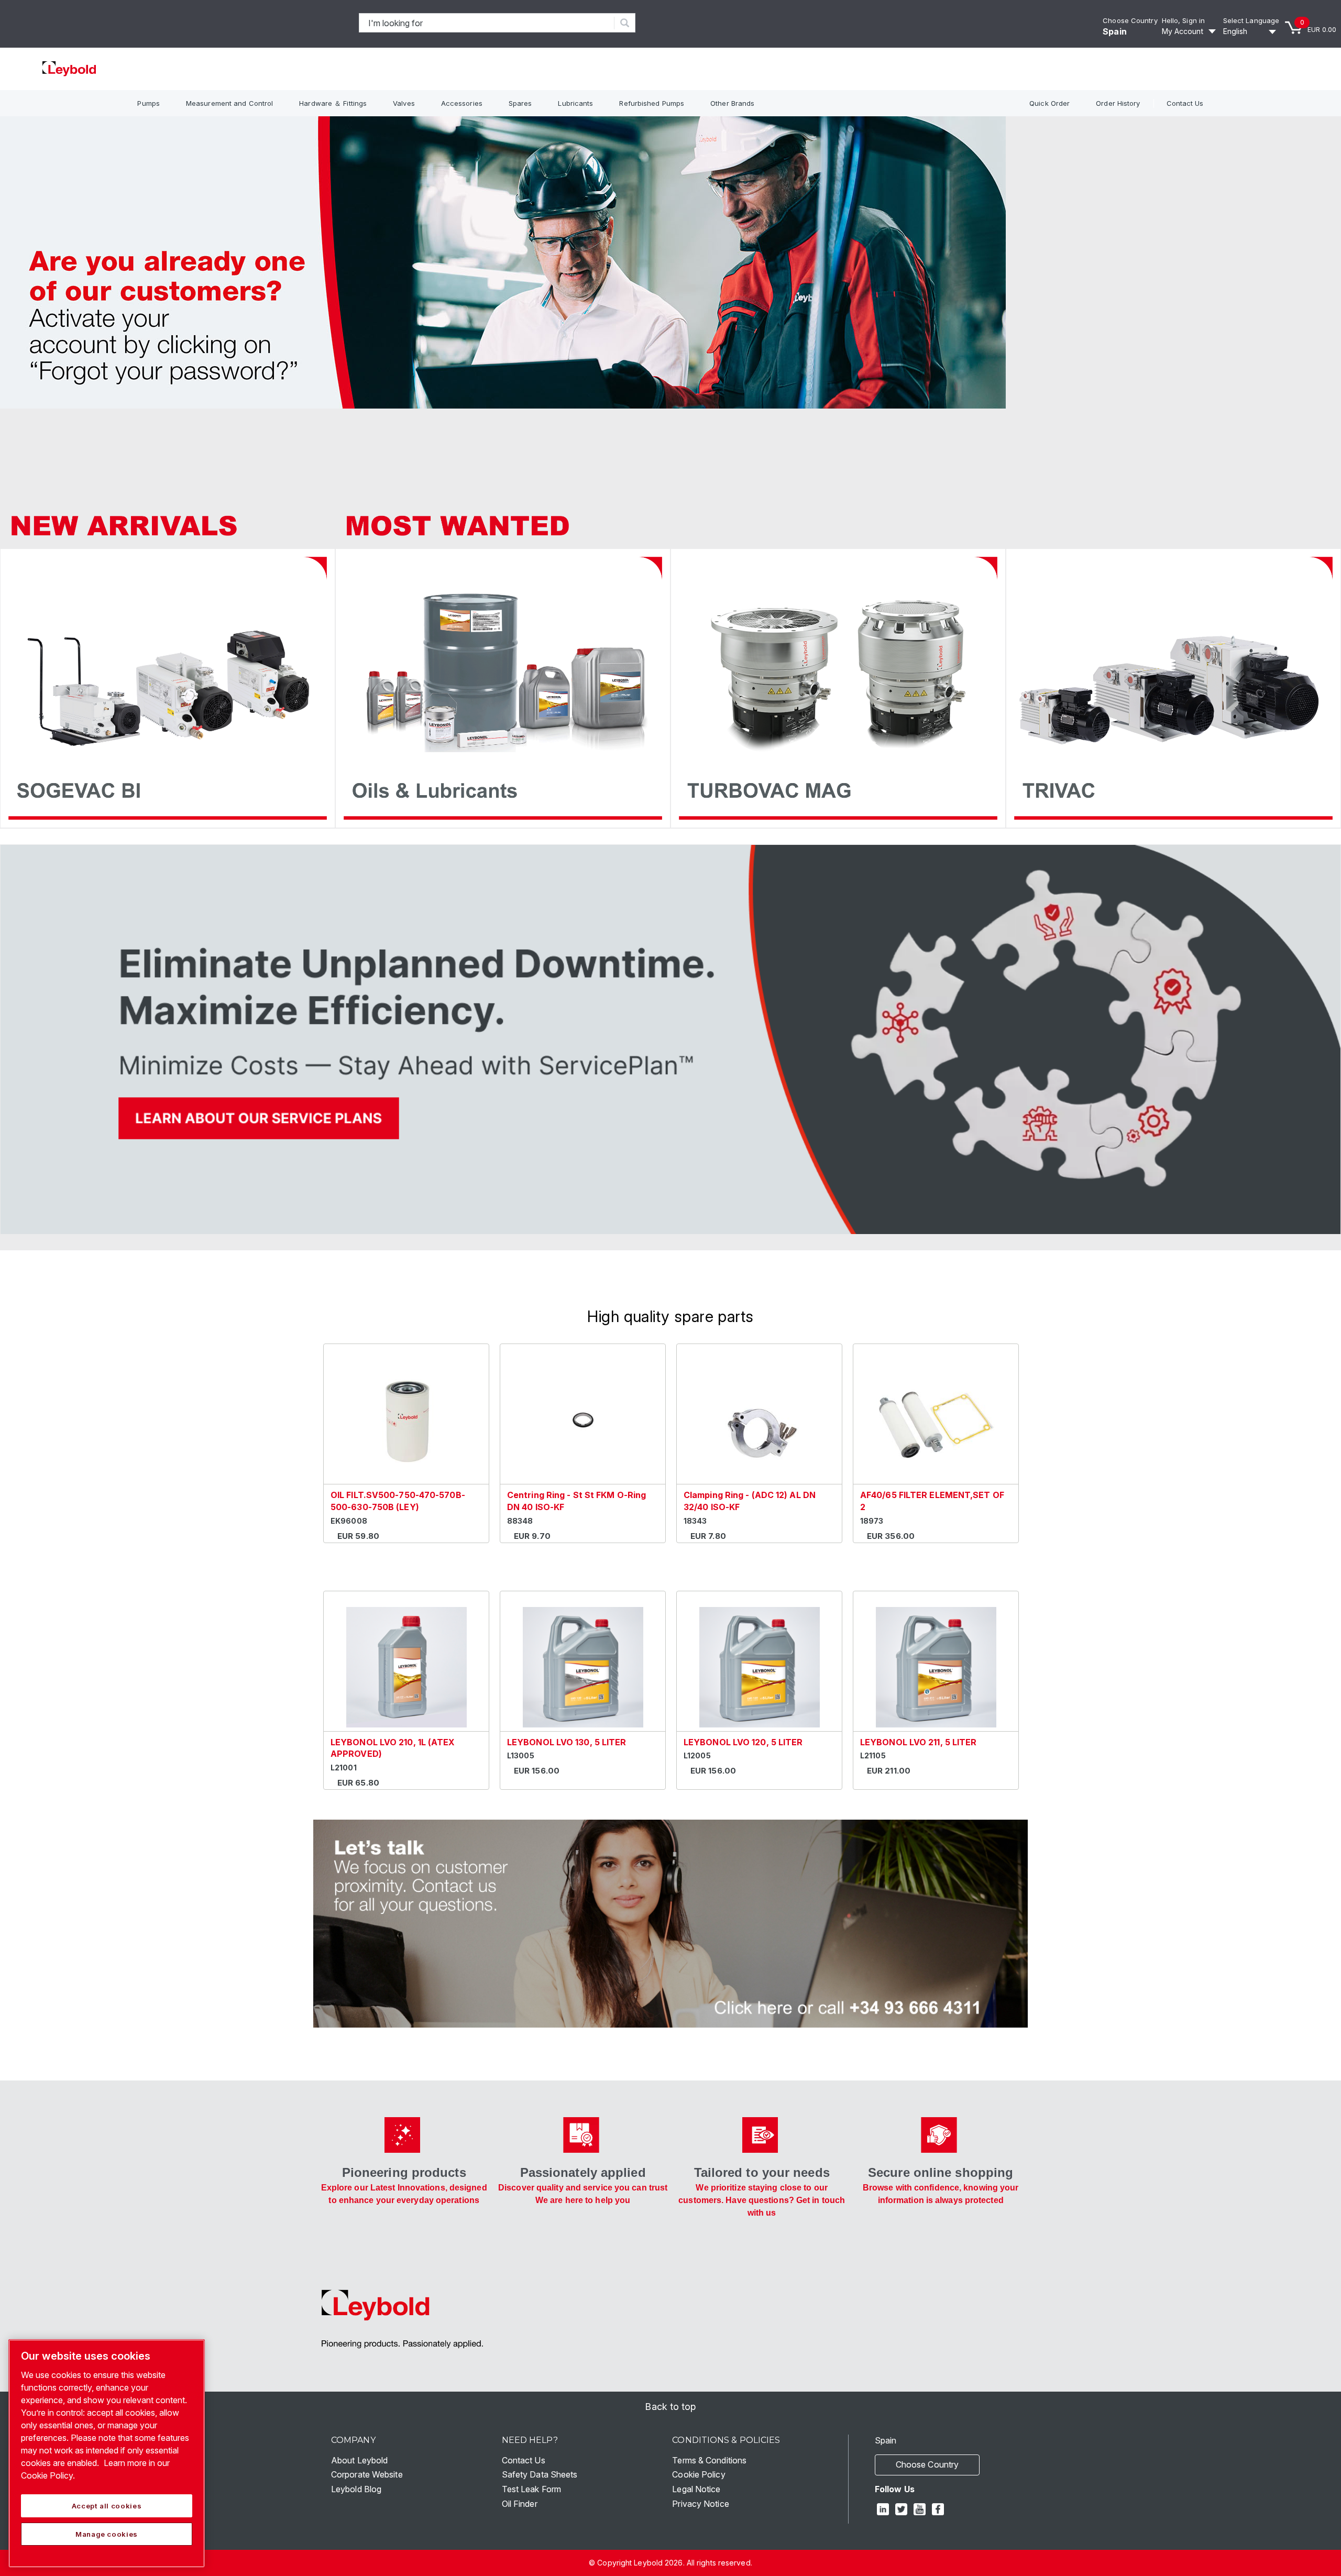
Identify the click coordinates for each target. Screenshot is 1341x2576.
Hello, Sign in (1183, 20)
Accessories (462, 103)
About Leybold (359, 2460)
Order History (1118, 103)
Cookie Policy (699, 2474)
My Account (1183, 31)
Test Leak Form (531, 2489)
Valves (404, 103)
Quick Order (1049, 103)
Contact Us (1185, 103)
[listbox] (1251, 31)
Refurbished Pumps (652, 103)
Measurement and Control (229, 103)
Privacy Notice (700, 2504)
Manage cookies (107, 2534)
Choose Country (1130, 20)
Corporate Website (367, 2474)
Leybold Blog (356, 2489)
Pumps (149, 103)
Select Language (1251, 20)
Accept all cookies (107, 2506)
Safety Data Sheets (540, 2474)
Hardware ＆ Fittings (333, 103)
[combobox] (487, 23)
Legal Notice (696, 2489)
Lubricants (575, 103)
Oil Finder (520, 2504)
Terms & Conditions (709, 2460)
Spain (1115, 31)
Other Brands (732, 103)
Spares (520, 103)
